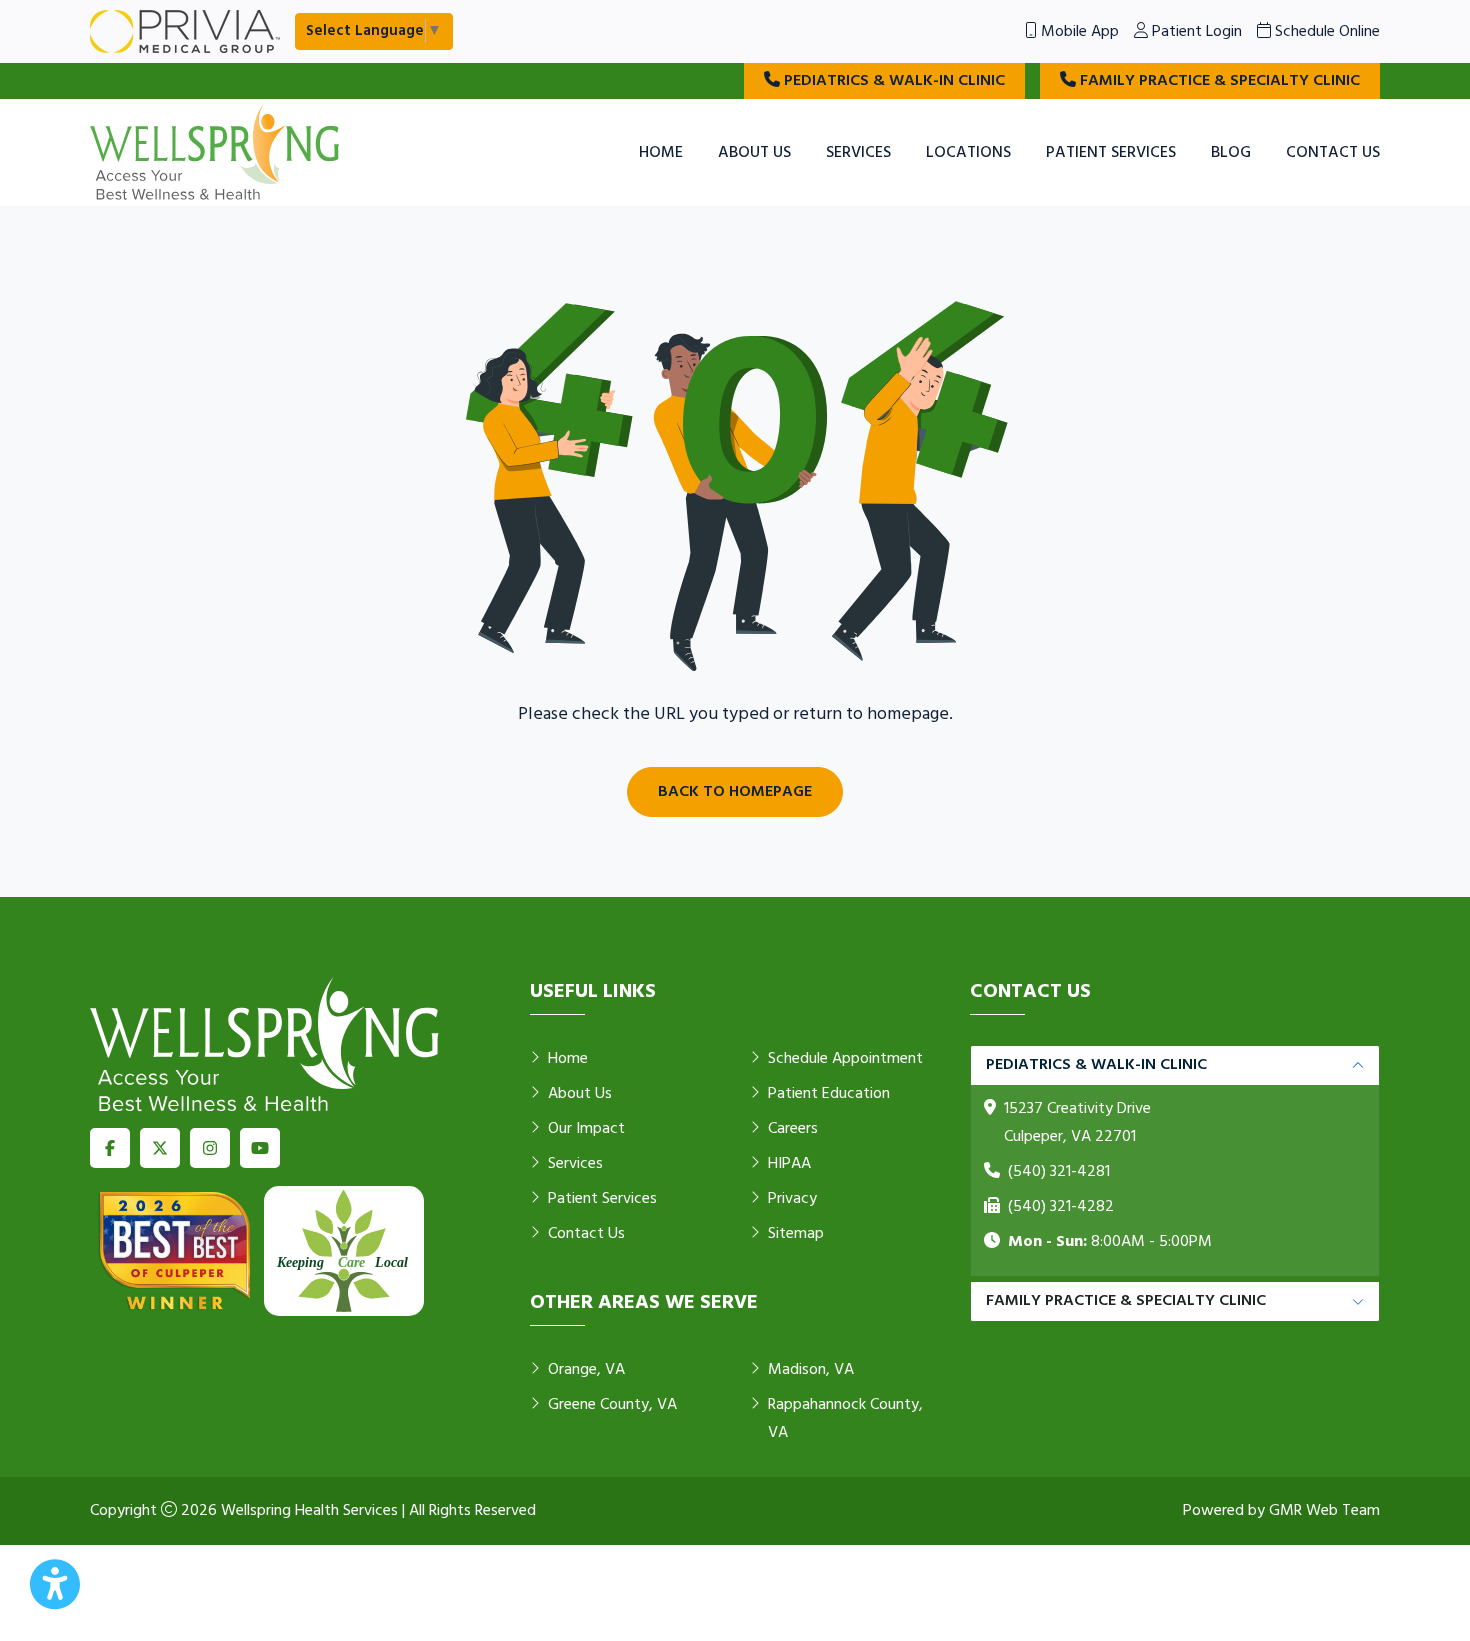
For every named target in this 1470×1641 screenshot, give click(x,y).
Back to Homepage (735, 792)
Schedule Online (1325, 32)
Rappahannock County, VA (845, 1419)
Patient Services (1111, 153)
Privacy (792, 1199)
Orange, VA (586, 1370)
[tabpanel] (1175, 1161)
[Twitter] (160, 1148)
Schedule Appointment (845, 1059)
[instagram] (210, 1148)
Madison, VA (811, 1370)
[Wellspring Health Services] (215, 153)
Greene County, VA (612, 1405)
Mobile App (1078, 32)
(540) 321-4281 (1059, 1172)
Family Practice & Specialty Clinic (1218, 81)
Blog (1231, 153)
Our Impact (586, 1129)
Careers (793, 1129)
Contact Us (1333, 153)
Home (661, 153)
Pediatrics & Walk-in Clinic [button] (1096, 1065)
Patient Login (1195, 32)
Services (858, 153)
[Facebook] (110, 1148)
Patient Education (829, 1094)
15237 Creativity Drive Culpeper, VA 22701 (1077, 1123)
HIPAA (789, 1164)
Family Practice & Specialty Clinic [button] (1126, 1301)
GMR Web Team (1324, 1511)
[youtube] (260, 1148)
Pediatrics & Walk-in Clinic (892, 81)
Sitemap (796, 1234)
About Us (754, 153)
